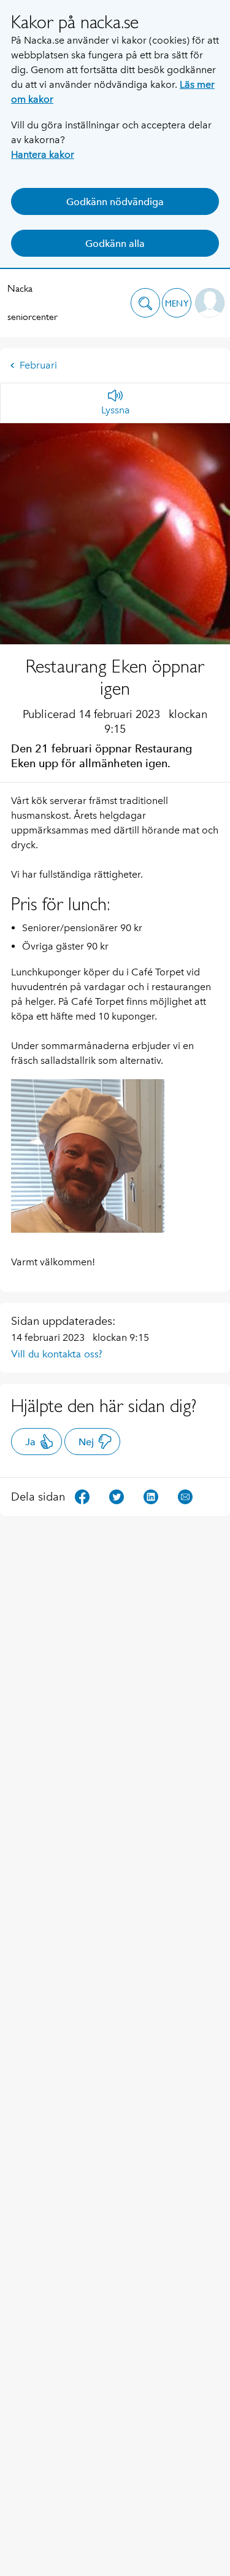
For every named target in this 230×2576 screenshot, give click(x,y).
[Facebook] (82, 1496)
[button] (145, 303)
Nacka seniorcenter (33, 302)
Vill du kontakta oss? (57, 1354)
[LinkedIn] (151, 1496)
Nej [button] (86, 1442)
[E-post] (185, 1496)
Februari (38, 365)
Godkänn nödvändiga (115, 202)
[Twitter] (117, 1496)
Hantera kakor (43, 154)
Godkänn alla (115, 244)
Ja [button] (30, 1442)
